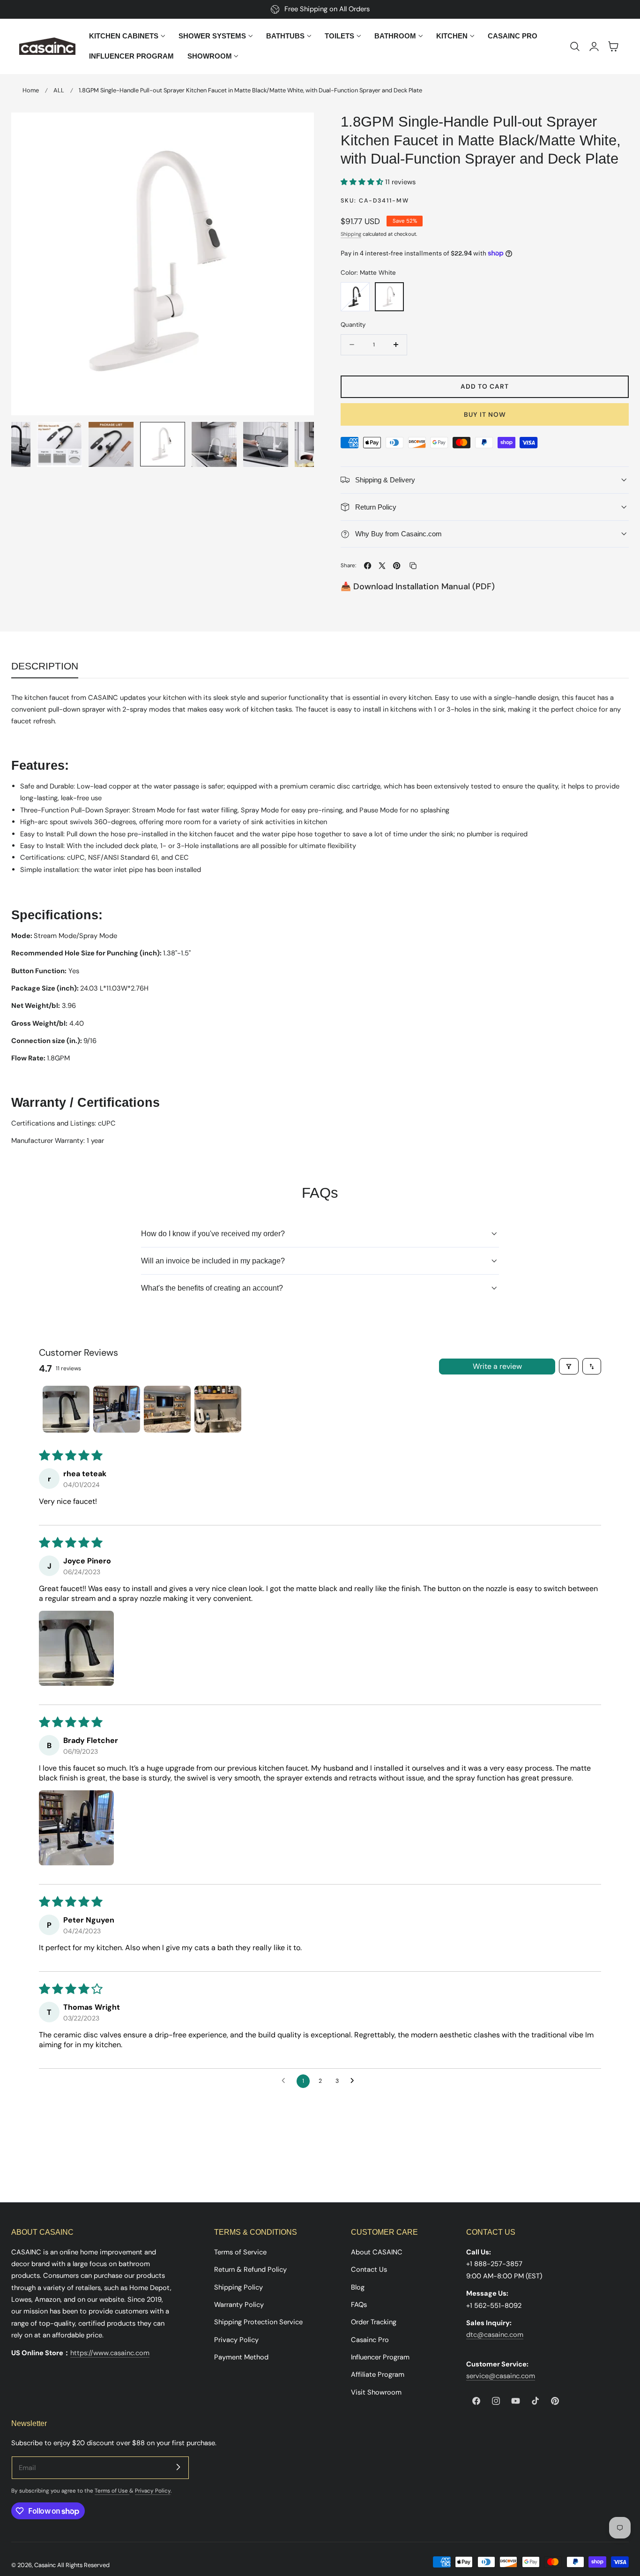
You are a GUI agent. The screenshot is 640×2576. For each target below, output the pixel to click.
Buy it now (485, 414)
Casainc (45, 2565)
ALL (59, 90)
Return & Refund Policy (250, 2269)
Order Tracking (374, 2322)
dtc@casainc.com (495, 2335)
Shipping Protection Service (258, 2322)
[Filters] (569, 1366)
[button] (575, 46)
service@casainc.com (501, 2376)
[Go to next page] (355, 2081)
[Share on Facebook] (368, 566)
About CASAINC (377, 2252)
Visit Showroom (376, 2392)
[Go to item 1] (66, 1409)
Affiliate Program (378, 2374)
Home (31, 90)
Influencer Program (380, 2357)
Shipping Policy (238, 2287)
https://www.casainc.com (110, 2353)
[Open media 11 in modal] (297, 129)
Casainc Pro (370, 2339)
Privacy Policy (236, 2339)
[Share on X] (382, 566)
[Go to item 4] (218, 1409)
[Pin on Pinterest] (397, 566)
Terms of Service (240, 2252)
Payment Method (241, 2357)
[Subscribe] (178, 2467)
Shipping (351, 234)
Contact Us (369, 2269)
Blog (358, 2287)
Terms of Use (112, 2491)
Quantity (353, 325)
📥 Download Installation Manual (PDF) (418, 586)
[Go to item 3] (167, 1409)
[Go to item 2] (117, 1409)
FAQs (359, 2305)
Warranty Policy (239, 2305)
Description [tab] (45, 666)
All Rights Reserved (83, 2565)
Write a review (497, 1366)
